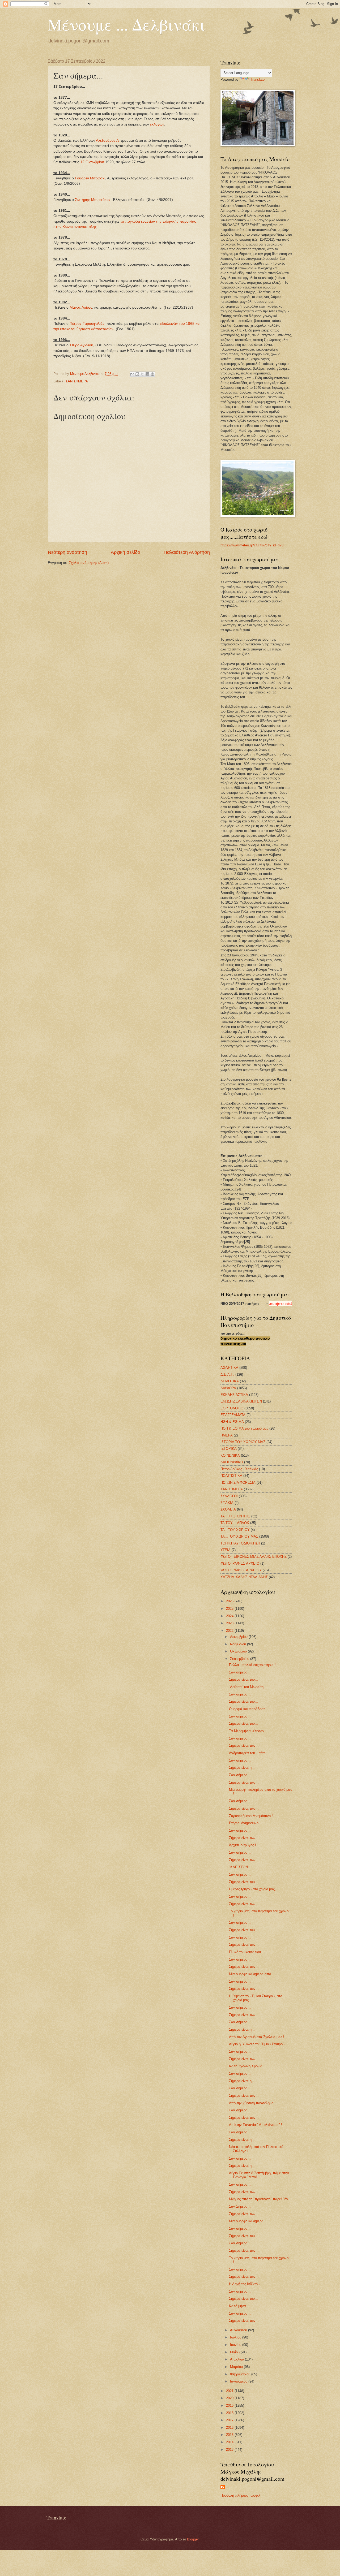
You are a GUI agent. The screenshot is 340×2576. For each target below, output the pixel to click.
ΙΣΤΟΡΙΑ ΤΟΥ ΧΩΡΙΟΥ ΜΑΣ (243, 1442)
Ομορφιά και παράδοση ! (248, 1709)
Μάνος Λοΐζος (81, 307)
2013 (230, 2450)
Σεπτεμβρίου (240, 1659)
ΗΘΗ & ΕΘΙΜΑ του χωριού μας (244, 1428)
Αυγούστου (239, 2330)
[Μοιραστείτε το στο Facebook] (147, 374)
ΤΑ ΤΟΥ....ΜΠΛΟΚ (235, 1523)
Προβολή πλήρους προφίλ (240, 2495)
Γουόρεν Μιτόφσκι (90, 178)
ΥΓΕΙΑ (226, 1550)
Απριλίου (237, 2359)
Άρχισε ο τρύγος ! (243, 1845)
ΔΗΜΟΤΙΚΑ (230, 1381)
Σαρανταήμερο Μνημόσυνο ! (251, 1816)
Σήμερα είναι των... (244, 1746)
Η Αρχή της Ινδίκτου (244, 2284)
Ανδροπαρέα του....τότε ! (248, 1753)
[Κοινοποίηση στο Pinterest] (152, 374)
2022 (230, 1631)
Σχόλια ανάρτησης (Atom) (89, 563)
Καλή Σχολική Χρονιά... (247, 2066)
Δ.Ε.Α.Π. (227, 1375)
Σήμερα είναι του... (243, 1679)
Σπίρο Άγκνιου (81, 345)
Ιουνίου (236, 2345)
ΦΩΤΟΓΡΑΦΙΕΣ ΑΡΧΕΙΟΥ (241, 1570)
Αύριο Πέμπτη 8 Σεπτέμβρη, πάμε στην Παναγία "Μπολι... (259, 2175)
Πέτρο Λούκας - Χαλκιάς (239, 1469)
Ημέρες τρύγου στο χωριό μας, (252, 1889)
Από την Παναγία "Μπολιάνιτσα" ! (256, 2125)
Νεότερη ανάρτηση (67, 552)
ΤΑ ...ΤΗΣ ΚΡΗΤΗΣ (235, 1516)
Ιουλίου (236, 2337)
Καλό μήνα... (239, 2306)
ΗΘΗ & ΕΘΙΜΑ (232, 1422)
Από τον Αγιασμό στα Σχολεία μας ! (257, 2037)
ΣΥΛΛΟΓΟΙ (229, 1496)
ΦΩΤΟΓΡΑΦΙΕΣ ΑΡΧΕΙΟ (240, 1563)
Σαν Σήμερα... (240, 2206)
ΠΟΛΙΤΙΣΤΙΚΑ (231, 1476)
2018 (230, 2413)
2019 (230, 2405)
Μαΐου (235, 2352)
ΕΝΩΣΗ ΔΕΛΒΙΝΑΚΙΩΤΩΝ (241, 1401)
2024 (230, 1616)
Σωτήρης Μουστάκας (93, 200)
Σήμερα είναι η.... (242, 2081)
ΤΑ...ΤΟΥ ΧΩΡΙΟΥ (235, 1530)
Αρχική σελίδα (126, 552)
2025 (230, 1609)
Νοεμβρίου (239, 1644)
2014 (230, 2442)
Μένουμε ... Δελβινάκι (126, 24)
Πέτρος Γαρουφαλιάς (87, 324)
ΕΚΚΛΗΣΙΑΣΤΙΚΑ (234, 1395)
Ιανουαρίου (239, 2381)
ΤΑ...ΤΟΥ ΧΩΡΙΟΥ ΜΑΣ (239, 1536)
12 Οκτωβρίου (92, 162)
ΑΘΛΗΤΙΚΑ (229, 1368)
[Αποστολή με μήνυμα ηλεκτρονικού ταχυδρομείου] (132, 374)
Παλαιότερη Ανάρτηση (187, 552)
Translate (257, 79)
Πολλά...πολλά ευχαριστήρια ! (252, 1665)
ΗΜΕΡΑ (227, 1435)
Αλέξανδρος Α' (108, 141)
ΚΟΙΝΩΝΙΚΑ (230, 1455)
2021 (230, 2391)
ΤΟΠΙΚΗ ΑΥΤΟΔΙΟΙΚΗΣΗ (240, 1543)
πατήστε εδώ (280, 1303)
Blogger (193, 2539)
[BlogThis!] (137, 374)
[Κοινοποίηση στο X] (142, 374)
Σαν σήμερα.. (239, 2243)
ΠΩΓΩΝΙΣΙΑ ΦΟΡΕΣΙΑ (238, 1483)
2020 (230, 2398)
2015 (230, 2435)
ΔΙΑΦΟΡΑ (228, 1388)
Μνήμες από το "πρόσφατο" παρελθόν (259, 2199)
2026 (230, 1601)
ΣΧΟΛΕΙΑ (228, 1509)
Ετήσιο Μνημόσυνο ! (245, 1823)
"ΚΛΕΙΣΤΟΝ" (239, 1867)
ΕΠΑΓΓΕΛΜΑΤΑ (233, 1415)
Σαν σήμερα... (240, 1672)
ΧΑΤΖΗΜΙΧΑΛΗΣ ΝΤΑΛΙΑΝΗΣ (244, 1577)
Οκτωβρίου (239, 1651)
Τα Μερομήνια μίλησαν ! (248, 1731)
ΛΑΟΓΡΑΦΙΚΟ (232, 1462)
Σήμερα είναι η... (242, 1768)
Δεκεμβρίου (239, 1637)
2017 (230, 2420)
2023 (230, 1623)
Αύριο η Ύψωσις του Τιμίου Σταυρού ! (258, 2044)
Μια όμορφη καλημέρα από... (252, 1974)
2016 (230, 2428)
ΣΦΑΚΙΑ (227, 1503)
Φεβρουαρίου (241, 2374)
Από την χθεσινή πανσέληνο (251, 2103)
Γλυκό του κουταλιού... (246, 1952)
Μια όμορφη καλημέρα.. (247, 2221)
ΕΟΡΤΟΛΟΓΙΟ (232, 1408)
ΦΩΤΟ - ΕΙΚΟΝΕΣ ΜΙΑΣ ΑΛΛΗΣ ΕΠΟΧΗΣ (254, 1557)
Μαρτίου (237, 2367)
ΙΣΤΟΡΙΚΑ (229, 1449)
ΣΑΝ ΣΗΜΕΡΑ (77, 381)
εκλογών (157, 124)
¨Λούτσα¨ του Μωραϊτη (246, 1687)
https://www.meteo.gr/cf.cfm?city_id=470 (252, 545)
